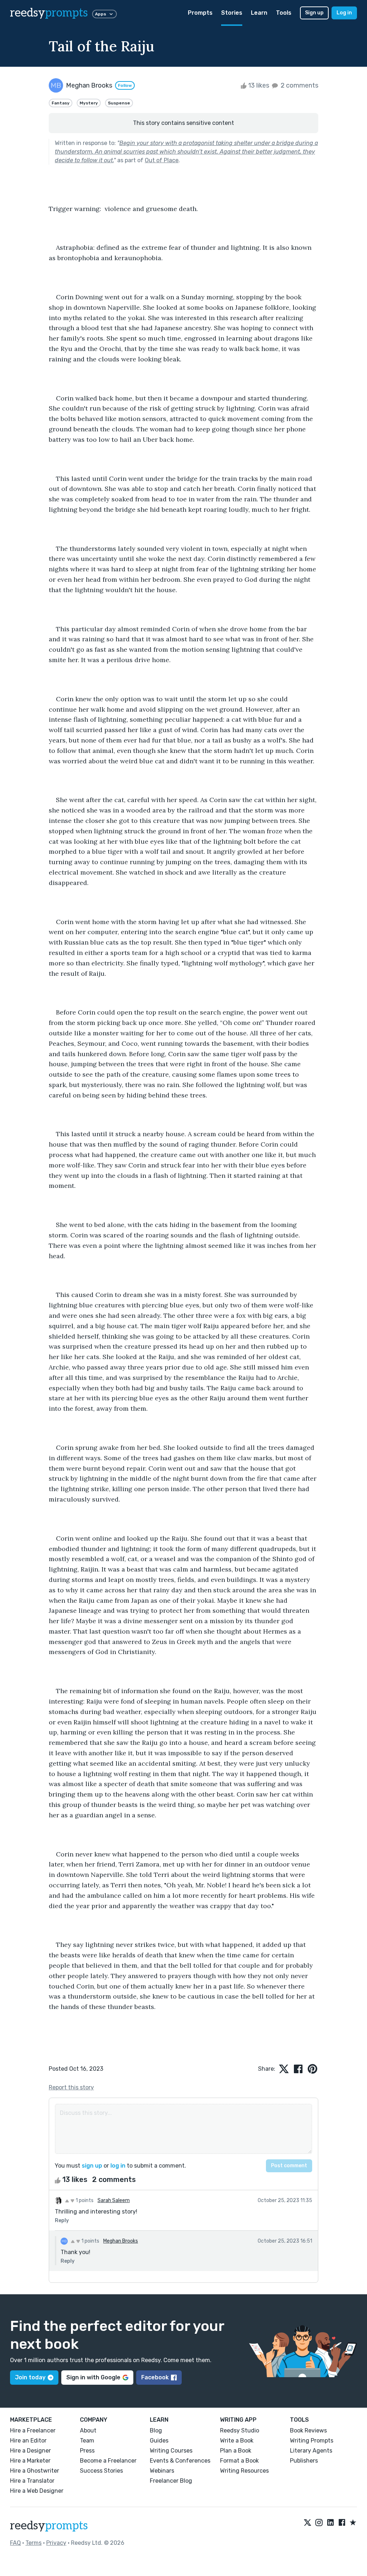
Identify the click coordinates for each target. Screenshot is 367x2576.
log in (118, 2166)
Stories (232, 13)
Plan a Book (236, 2451)
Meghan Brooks (121, 2241)
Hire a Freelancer (33, 2430)
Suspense (119, 103)
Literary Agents (311, 2451)
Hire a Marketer (30, 2461)
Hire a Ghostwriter (35, 2471)
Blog (156, 2430)
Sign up (314, 13)
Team (87, 2441)
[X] (308, 2523)
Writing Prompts (312, 2441)
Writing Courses (171, 2451)
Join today (30, 2377)
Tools (284, 13)
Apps (101, 14)
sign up (92, 2166)
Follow (125, 85)
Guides (159, 2441)
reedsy (49, 13)
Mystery (89, 103)
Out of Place (162, 160)
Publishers (304, 2461)
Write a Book (237, 2441)
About (88, 2430)
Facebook (155, 2377)
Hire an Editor (28, 2441)
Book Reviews (308, 2430)
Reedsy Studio (240, 2430)
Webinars (162, 2471)
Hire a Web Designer (37, 2491)
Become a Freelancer (108, 2461)
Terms (34, 2543)
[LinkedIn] (330, 2523)
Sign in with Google (93, 2377)
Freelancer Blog (171, 2481)
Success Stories (101, 2471)
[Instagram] (319, 2523)
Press (87, 2451)
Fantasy (61, 103)
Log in (344, 13)
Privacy (56, 2543)
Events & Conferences (180, 2461)
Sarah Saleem (114, 2200)
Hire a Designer (30, 2451)
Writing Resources (244, 2471)
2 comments (299, 85)
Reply (62, 2221)
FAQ (15, 2543)
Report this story (71, 2087)
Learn (259, 13)
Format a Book (239, 2461)
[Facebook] (342, 2523)
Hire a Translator (32, 2481)
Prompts (200, 13)
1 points (84, 2200)
